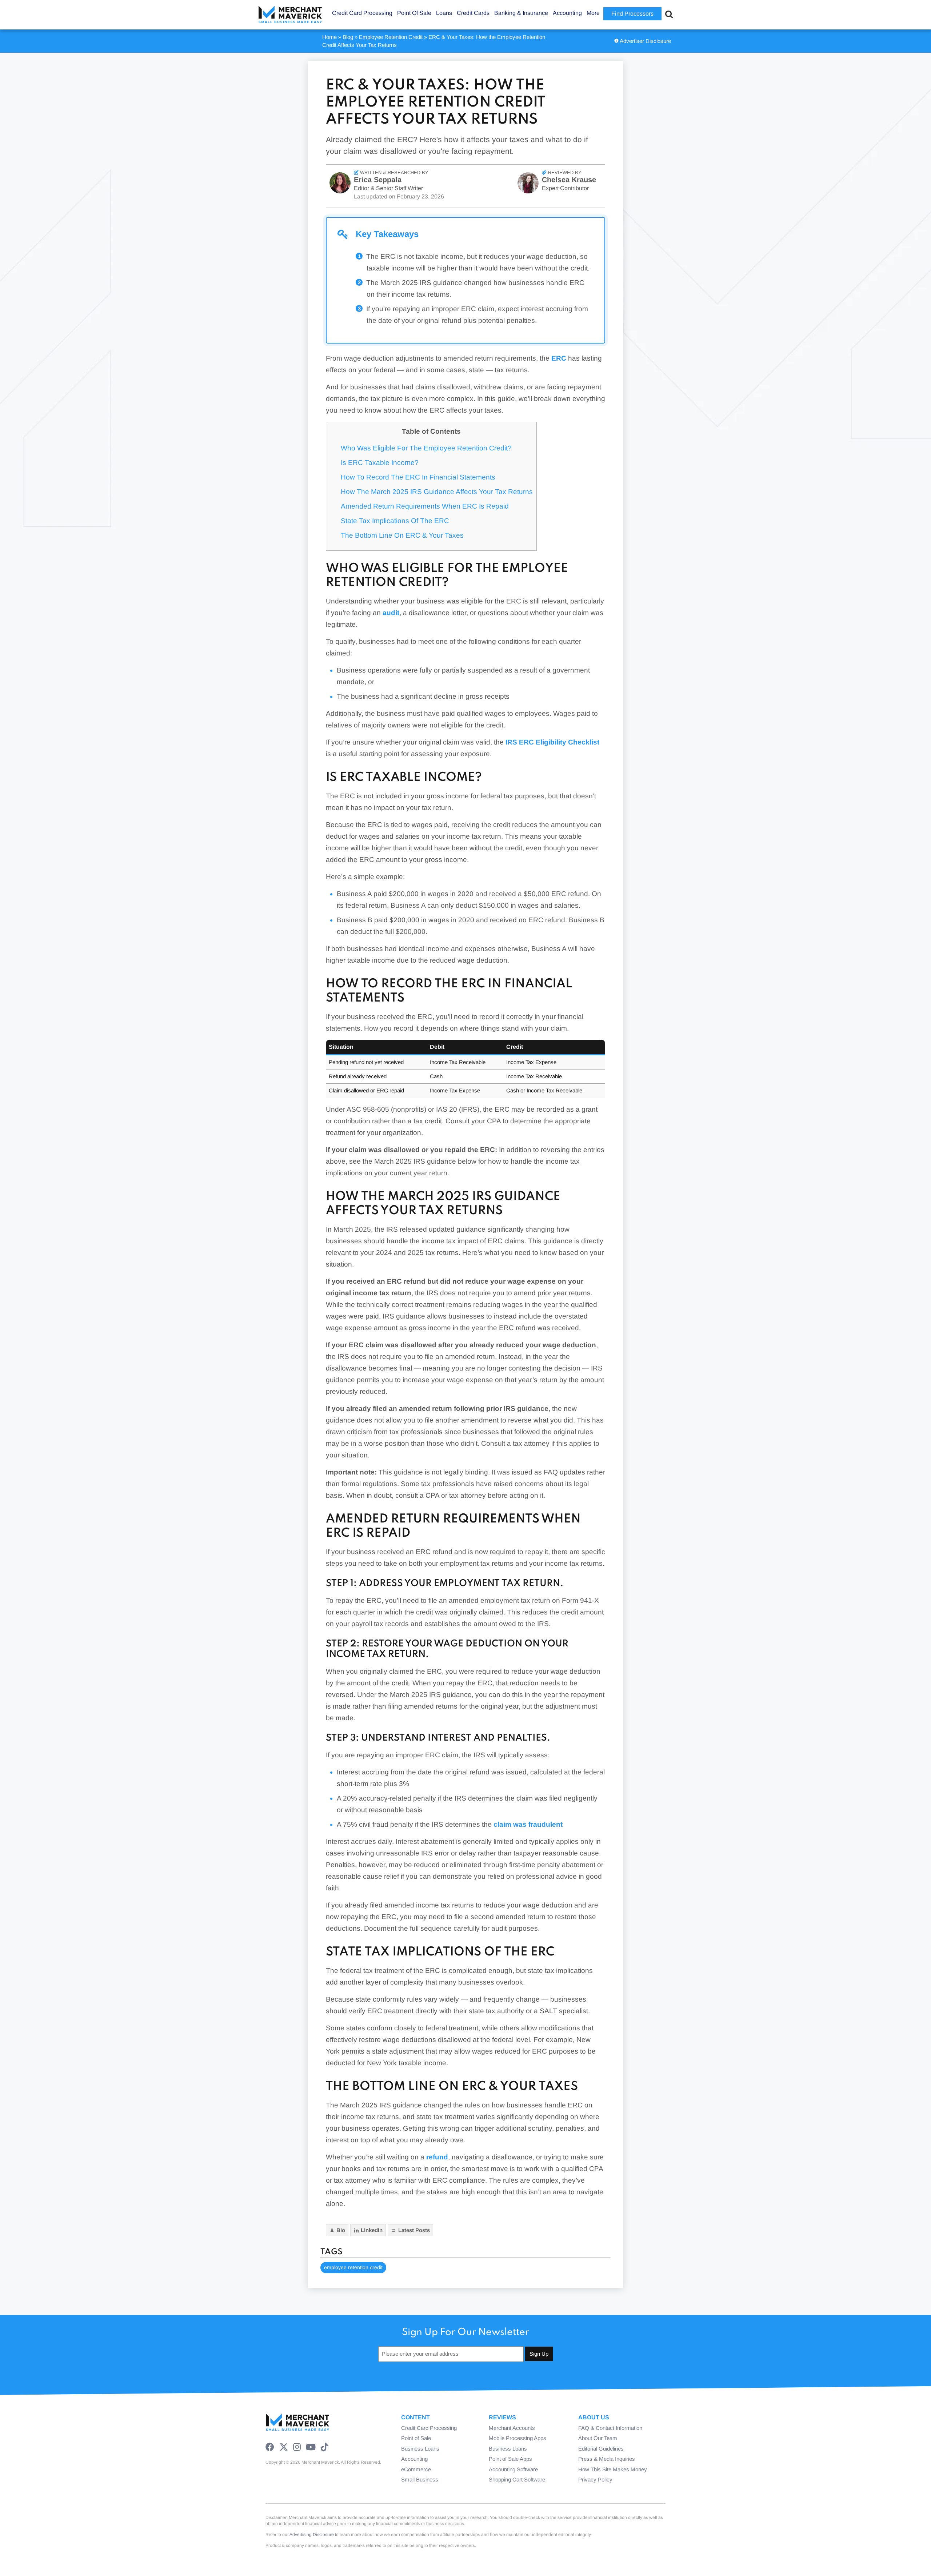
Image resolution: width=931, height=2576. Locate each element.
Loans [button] (444, 13)
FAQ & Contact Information (610, 2428)
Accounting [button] (567, 13)
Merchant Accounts (512, 2428)
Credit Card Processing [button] (362, 13)
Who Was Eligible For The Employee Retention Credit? (426, 448)
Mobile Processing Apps (518, 2438)
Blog (348, 37)
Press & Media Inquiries (607, 2459)
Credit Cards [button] (473, 13)
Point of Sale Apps (510, 2459)
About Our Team (598, 2438)
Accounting (414, 2459)
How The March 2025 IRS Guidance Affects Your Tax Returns (437, 492)
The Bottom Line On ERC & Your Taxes (402, 535)
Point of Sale (416, 2438)
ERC (559, 358)
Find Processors (632, 14)
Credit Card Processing (429, 2428)
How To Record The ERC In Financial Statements (418, 477)
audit (391, 613)
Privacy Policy (595, 2479)
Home (329, 37)
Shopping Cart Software (517, 2479)
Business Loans (420, 2449)
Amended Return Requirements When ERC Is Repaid (425, 506)
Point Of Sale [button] (414, 13)
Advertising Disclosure (312, 2535)
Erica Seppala (378, 180)
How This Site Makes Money (613, 2469)
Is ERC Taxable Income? (380, 463)
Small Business (420, 2479)
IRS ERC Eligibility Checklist (552, 742)
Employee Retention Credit (391, 37)
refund (437, 2157)
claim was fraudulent (528, 1824)
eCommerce (416, 2469)
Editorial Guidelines (601, 2449)
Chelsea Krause (569, 180)
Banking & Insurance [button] (521, 13)
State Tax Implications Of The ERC (395, 521)
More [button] (593, 13)
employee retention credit (353, 2267)
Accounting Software (513, 2469)
